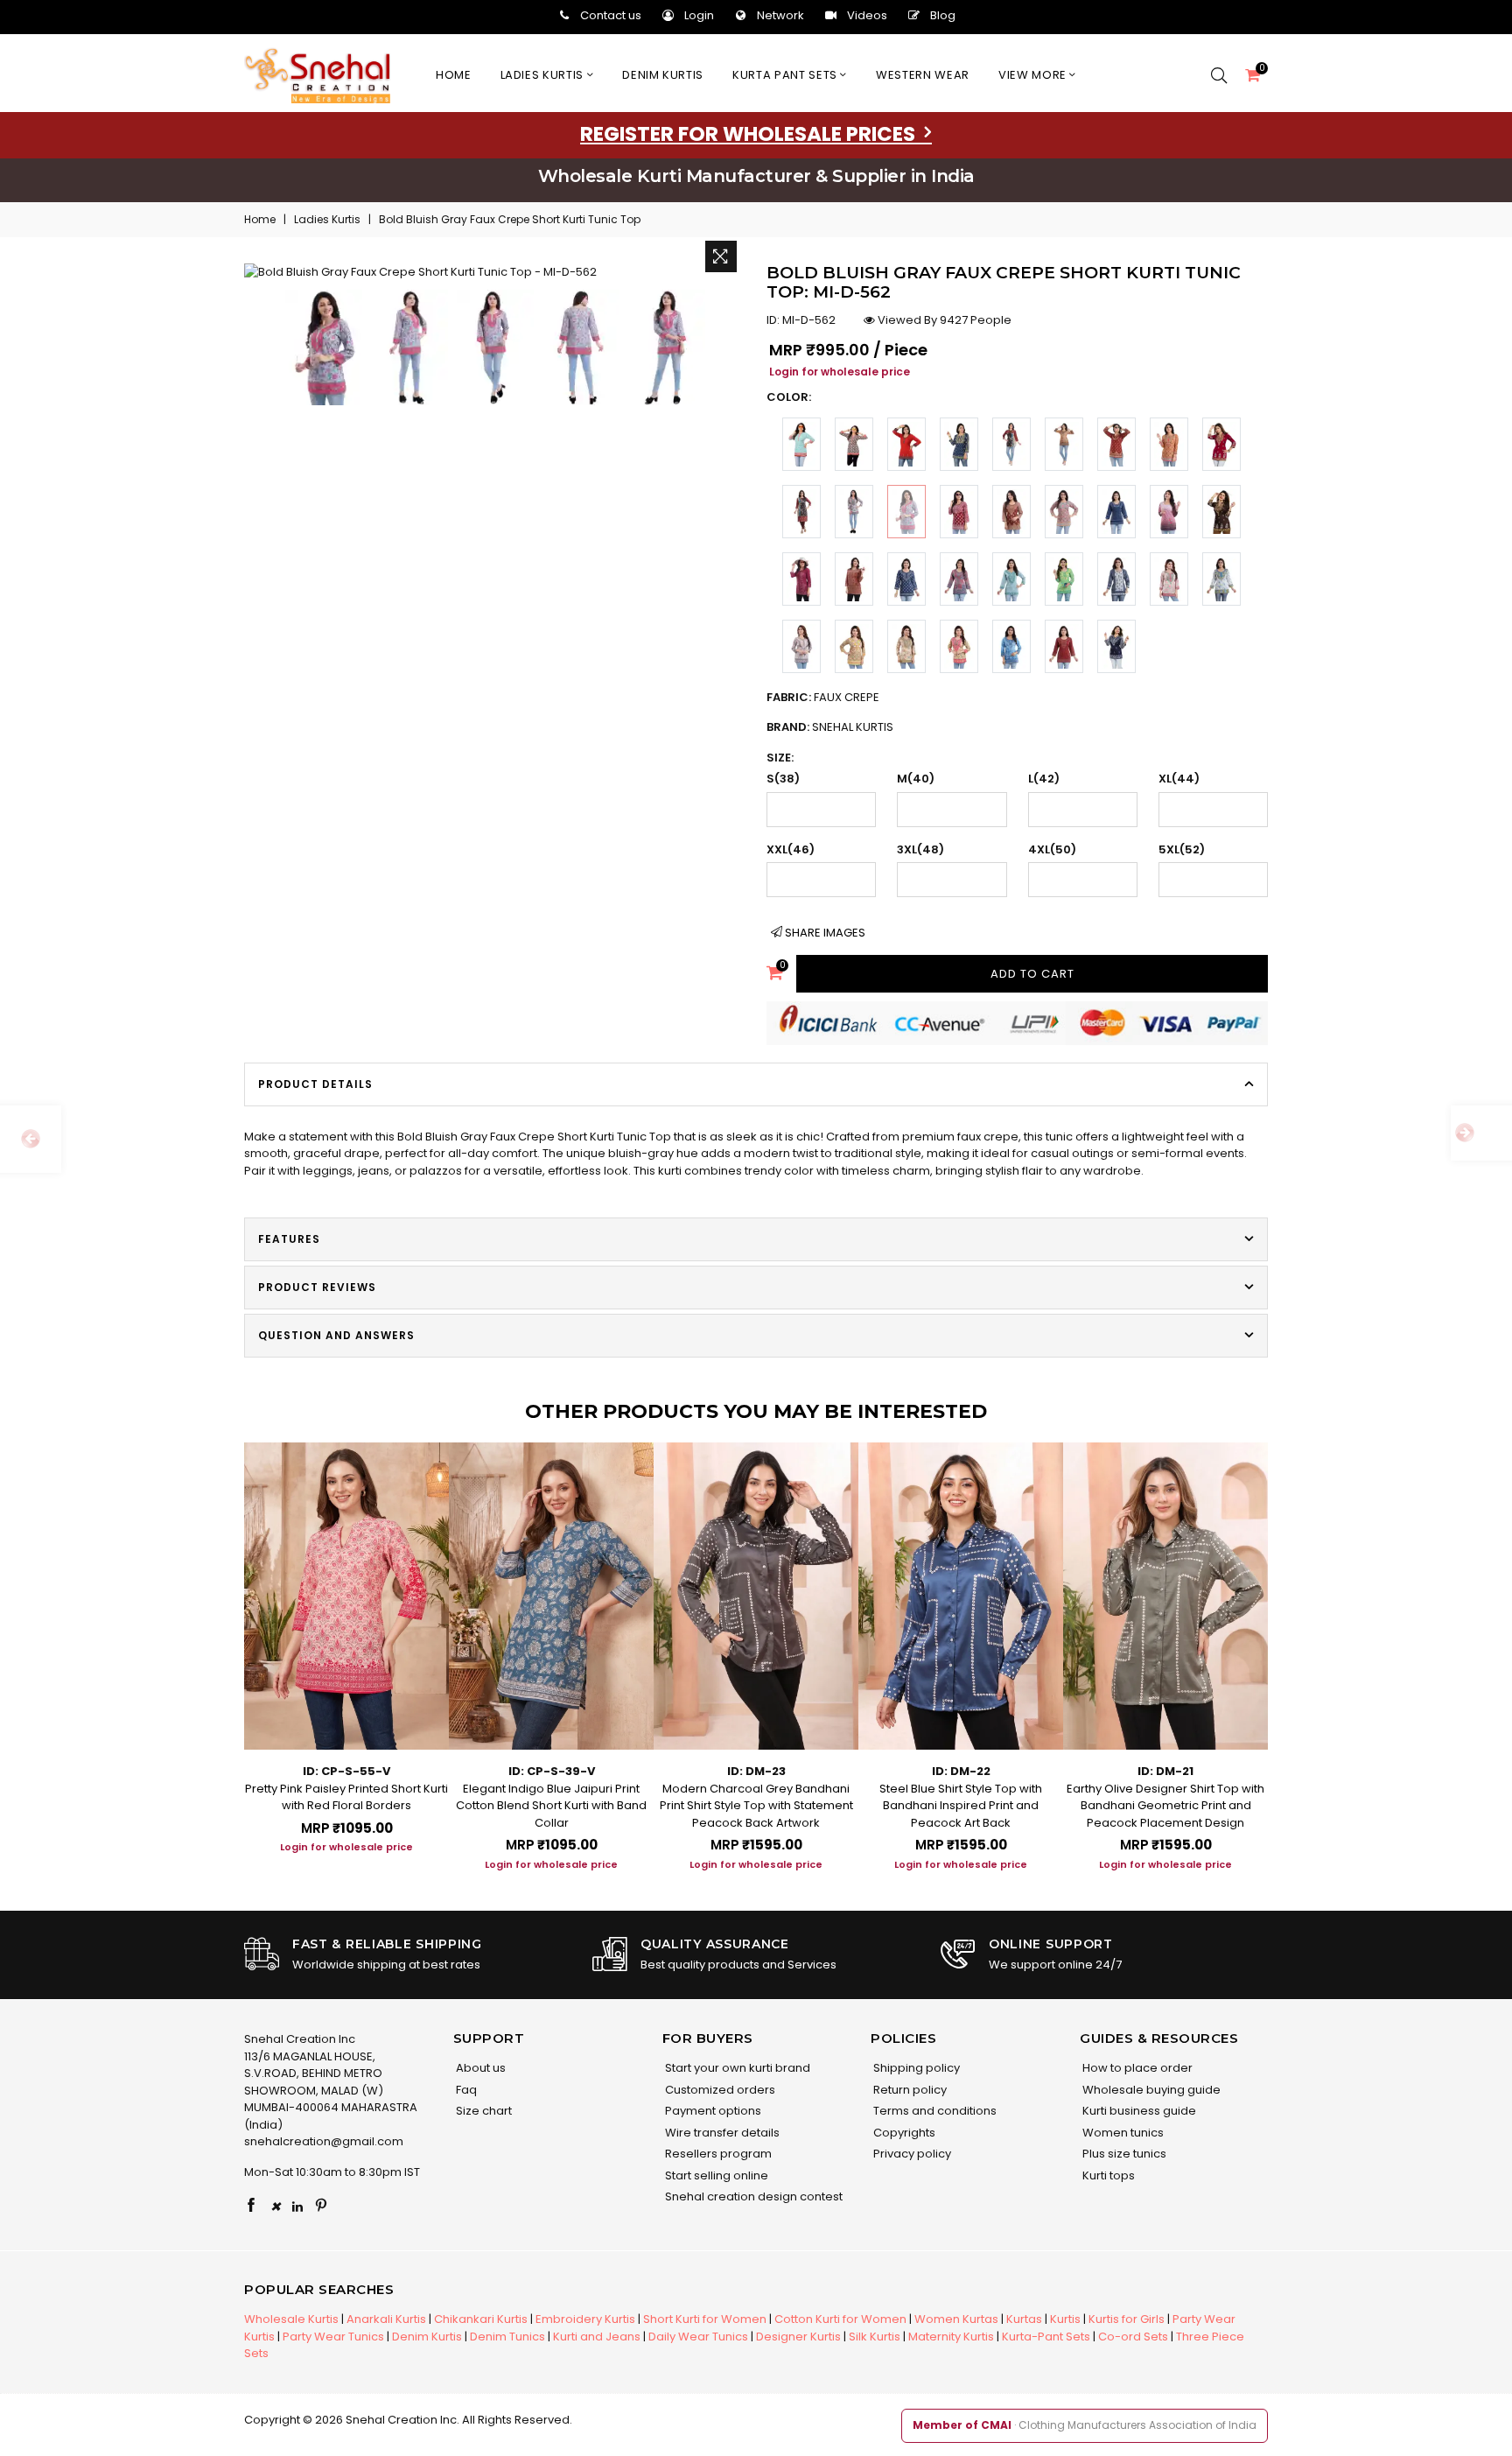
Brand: (830, 727)
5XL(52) (1182, 849)
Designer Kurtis (798, 2337)
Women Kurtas (956, 2319)
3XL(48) (920, 849)
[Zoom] (721, 256)
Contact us (611, 15)
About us (479, 2068)
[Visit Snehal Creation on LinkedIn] (297, 2207)
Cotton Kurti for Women (840, 2319)
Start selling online (715, 2175)
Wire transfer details (721, 2133)
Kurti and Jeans (597, 2337)
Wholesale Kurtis (291, 2319)
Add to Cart (1032, 974)
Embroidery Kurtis (585, 2319)
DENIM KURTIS (663, 75)
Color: (789, 397)
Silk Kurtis (875, 2337)
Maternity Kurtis (951, 2337)
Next (1285, 1642)
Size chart (483, 2111)
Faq (465, 2090)
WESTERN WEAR (923, 75)
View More (1034, 75)
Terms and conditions (934, 2111)
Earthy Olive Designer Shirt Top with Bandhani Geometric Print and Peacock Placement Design (1165, 1806)
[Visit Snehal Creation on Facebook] (251, 2207)
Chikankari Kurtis (481, 2319)
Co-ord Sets (1133, 2337)
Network (780, 15)
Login (699, 15)
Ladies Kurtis (327, 219)
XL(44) (1179, 779)
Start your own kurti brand (736, 2068)
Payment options (712, 2111)
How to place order (1136, 2068)
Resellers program (717, 2154)
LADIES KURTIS (544, 75)
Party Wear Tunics (333, 2337)
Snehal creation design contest (752, 2196)
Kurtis (1065, 2319)
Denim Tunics (507, 2337)
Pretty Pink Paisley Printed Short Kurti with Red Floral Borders (346, 1797)
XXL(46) (791, 849)
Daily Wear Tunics (698, 2337)
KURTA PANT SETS (786, 75)
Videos (867, 15)
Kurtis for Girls (1127, 2319)
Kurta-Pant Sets (1046, 2337)
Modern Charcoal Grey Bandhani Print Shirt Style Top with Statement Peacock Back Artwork (756, 1806)
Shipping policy (915, 2068)
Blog (943, 15)
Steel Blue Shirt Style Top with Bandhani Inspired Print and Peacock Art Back (961, 1806)
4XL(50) (1052, 849)
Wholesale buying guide (1150, 2090)
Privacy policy (911, 2154)
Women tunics (1122, 2133)
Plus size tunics (1123, 2154)
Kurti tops (1107, 2175)
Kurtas (1024, 2319)
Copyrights (903, 2133)
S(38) (783, 779)
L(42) (1044, 779)
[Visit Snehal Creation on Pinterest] (321, 2207)
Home (454, 75)
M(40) (916, 779)
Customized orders (719, 2090)
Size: (780, 758)
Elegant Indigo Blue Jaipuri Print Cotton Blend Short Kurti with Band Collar (551, 1806)
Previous (227, 1642)
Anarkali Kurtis (386, 2319)
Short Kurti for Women (705, 2319)
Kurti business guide (1138, 2111)
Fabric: (823, 697)
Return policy (909, 2090)
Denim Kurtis (427, 2337)
